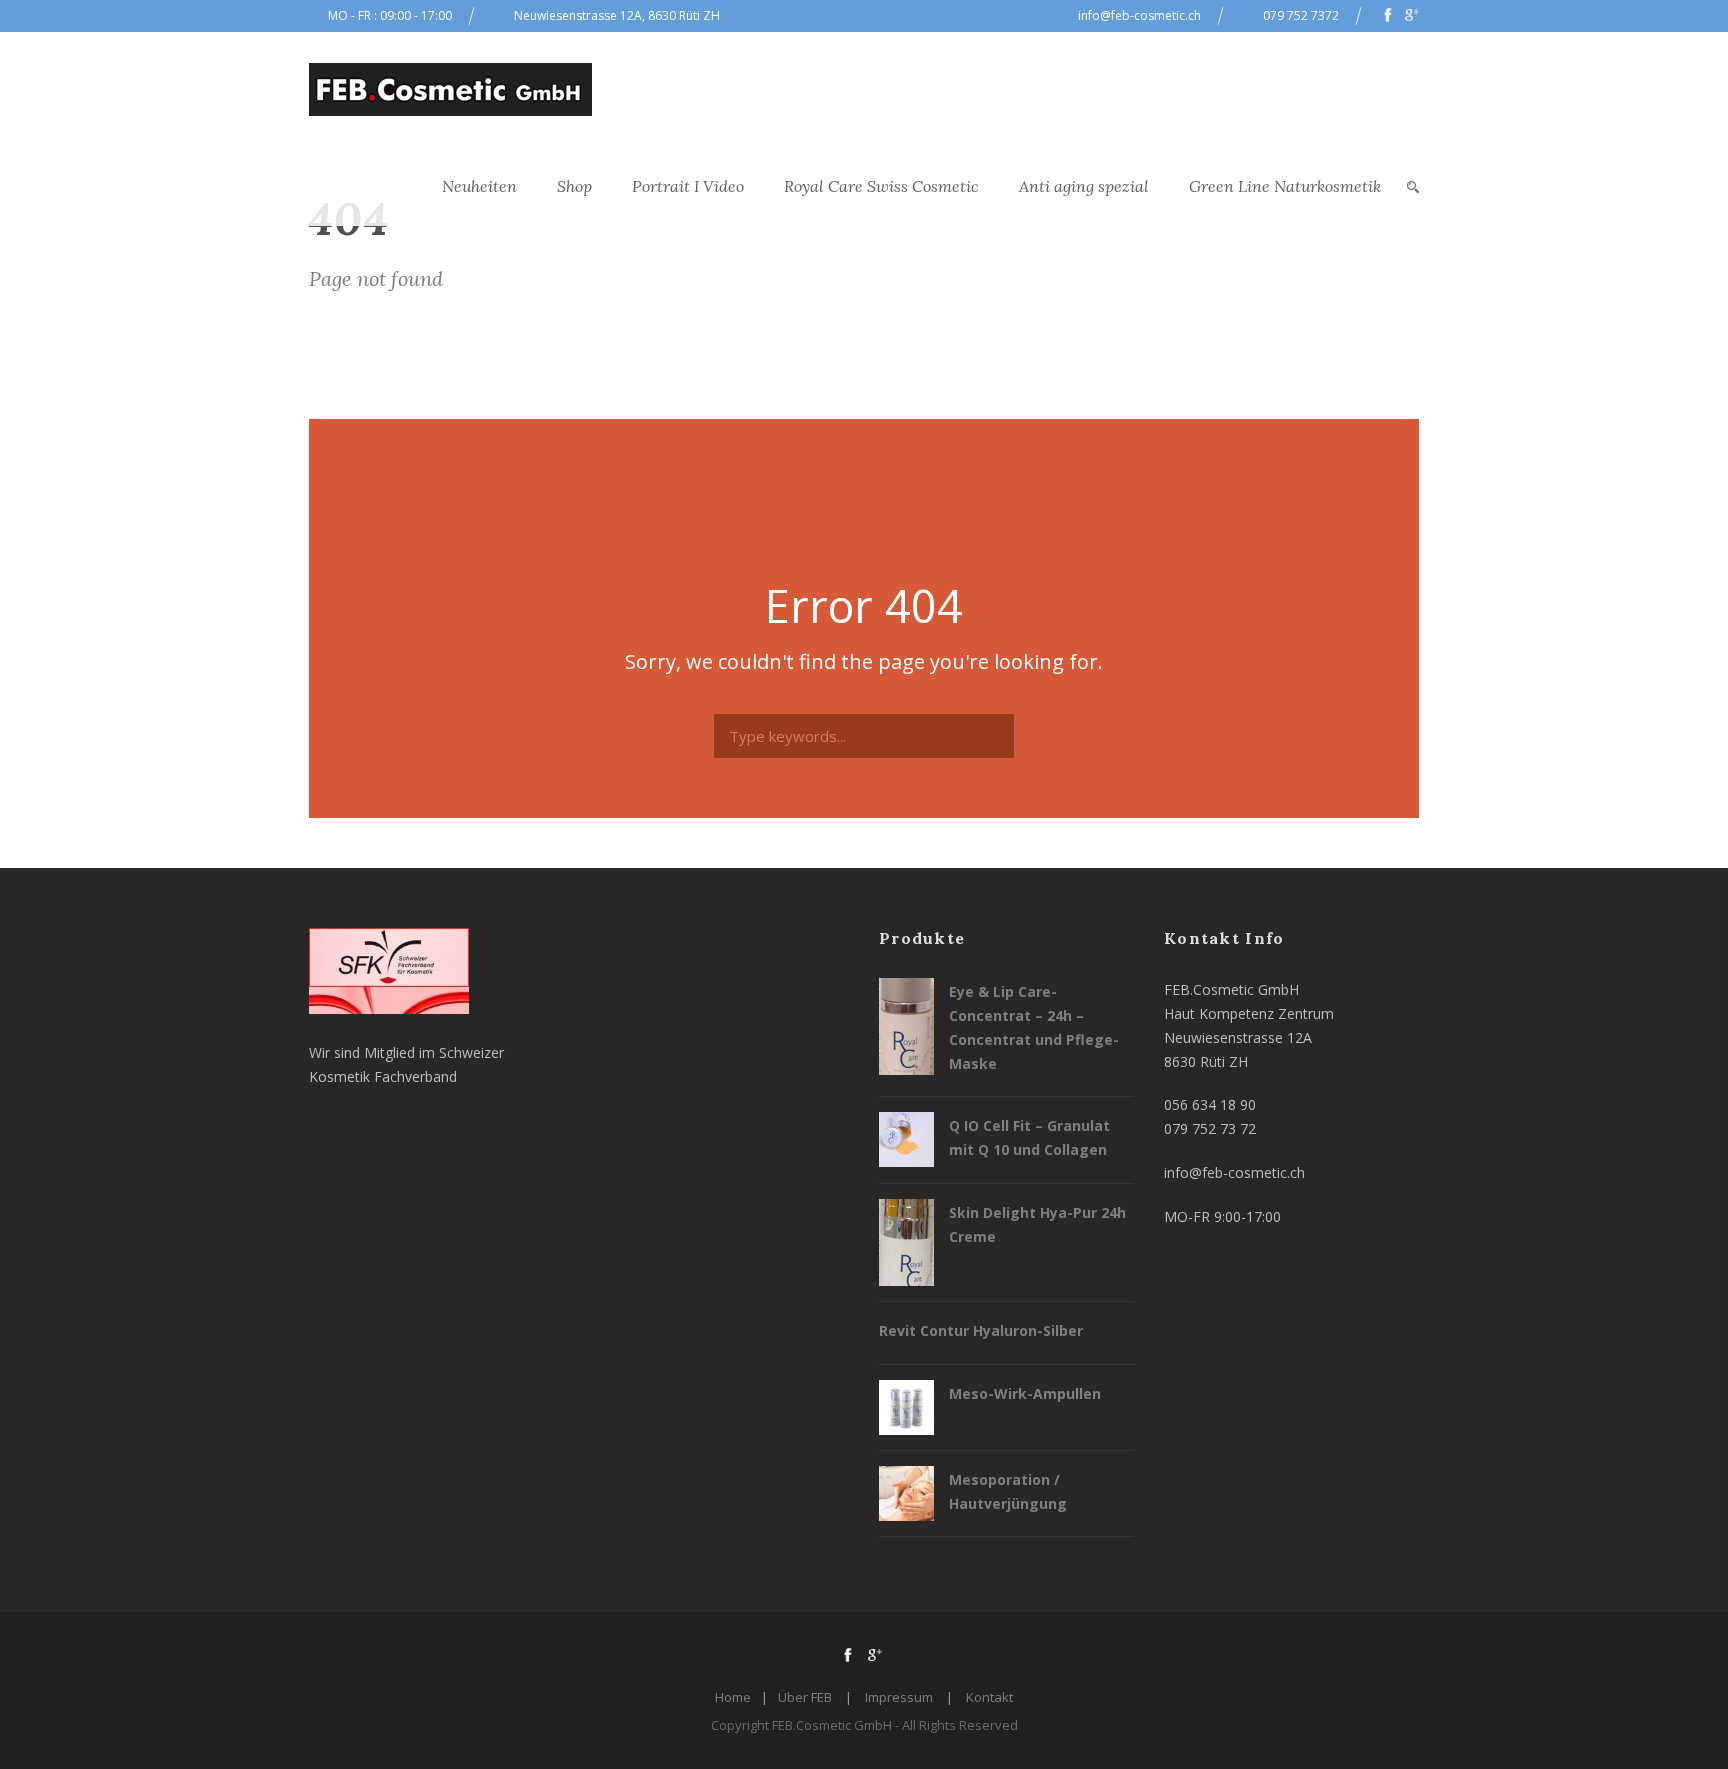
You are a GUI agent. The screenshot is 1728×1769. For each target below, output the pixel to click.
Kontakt (989, 1697)
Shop (574, 186)
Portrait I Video (688, 186)
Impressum (899, 1697)
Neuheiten (479, 186)
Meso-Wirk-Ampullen (1025, 1393)
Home (733, 1697)
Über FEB (805, 1697)
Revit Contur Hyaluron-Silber (981, 1330)
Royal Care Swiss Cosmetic (881, 186)
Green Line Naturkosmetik (1285, 186)
